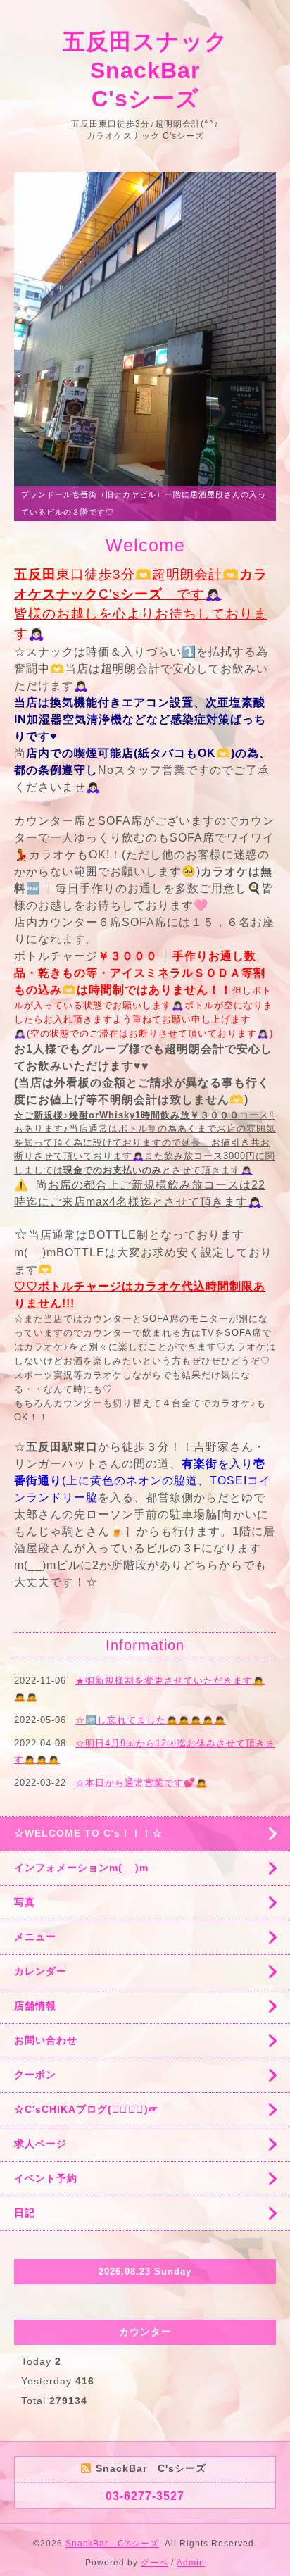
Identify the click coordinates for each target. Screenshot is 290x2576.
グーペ (155, 2563)
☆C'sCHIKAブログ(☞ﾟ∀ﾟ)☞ (87, 2109)
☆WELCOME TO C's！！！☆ (88, 1833)
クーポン (35, 2075)
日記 (25, 2213)
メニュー (35, 1937)
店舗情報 (35, 2006)
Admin (191, 2563)
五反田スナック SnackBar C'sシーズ (157, 70)
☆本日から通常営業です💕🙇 (141, 1783)
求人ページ (40, 2144)
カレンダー (40, 1971)
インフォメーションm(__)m (81, 1868)
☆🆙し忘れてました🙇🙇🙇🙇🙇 (151, 1720)
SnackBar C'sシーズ (112, 2544)
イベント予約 (46, 2178)
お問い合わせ (46, 2040)
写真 (25, 1902)
